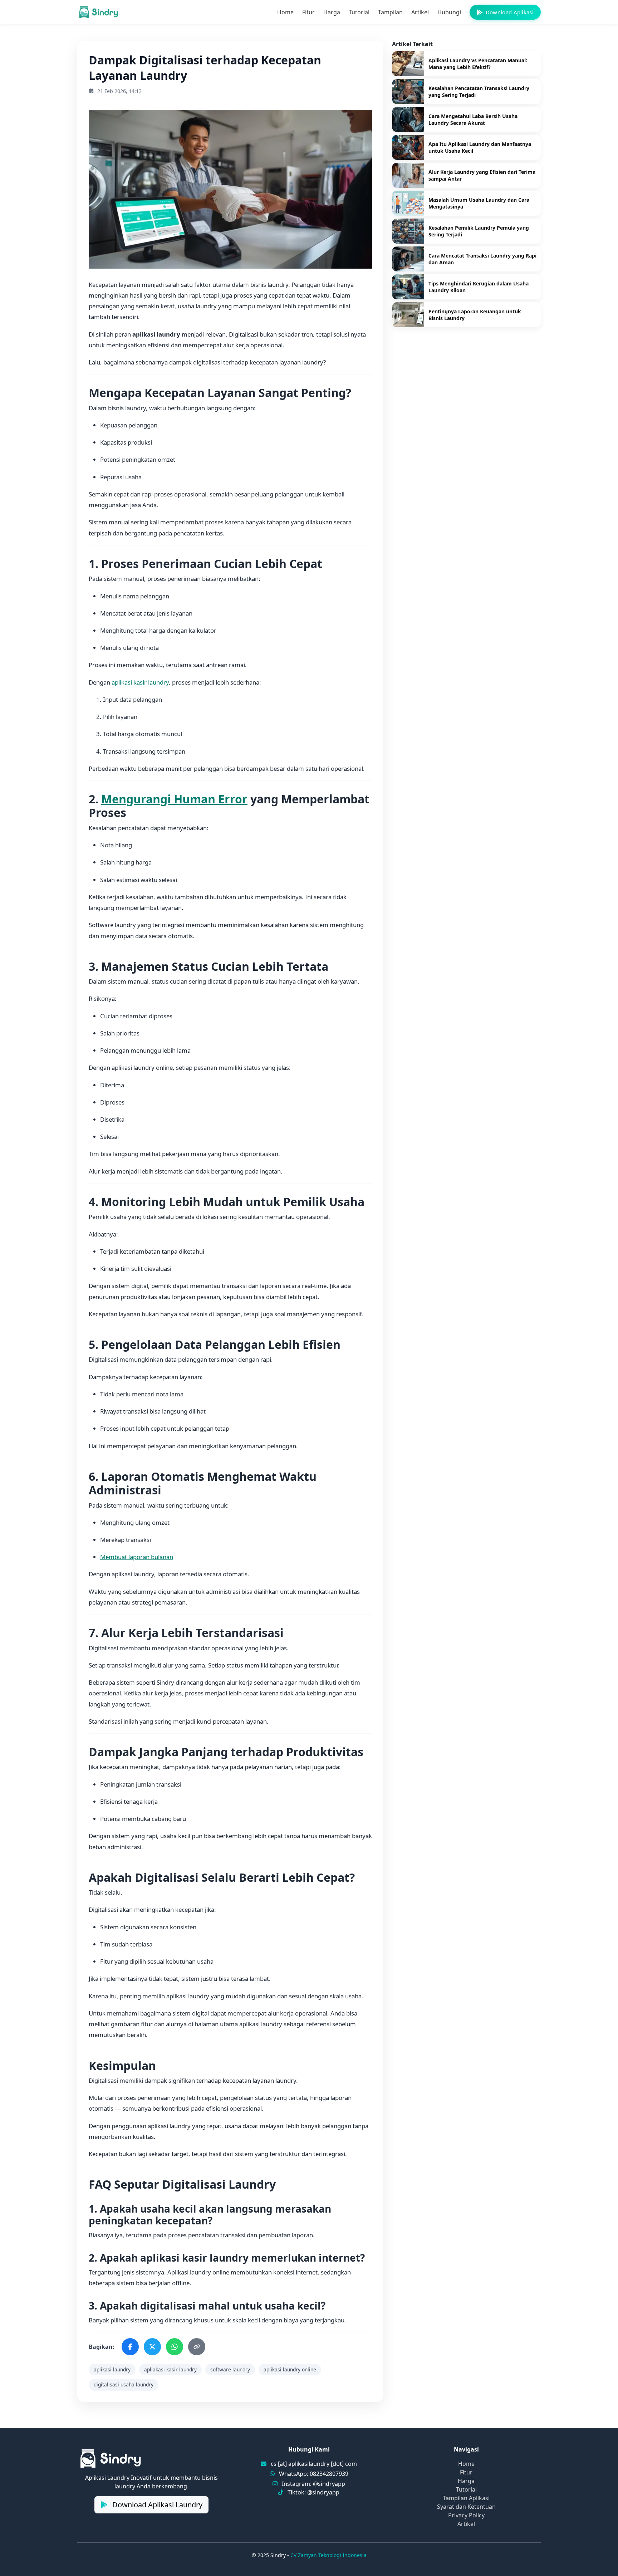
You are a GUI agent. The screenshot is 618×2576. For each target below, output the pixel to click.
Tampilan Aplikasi (466, 2498)
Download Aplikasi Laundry (156, 2505)
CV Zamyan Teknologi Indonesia (328, 2555)
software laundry (230, 2369)
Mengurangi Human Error (174, 799)
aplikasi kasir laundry (139, 682)
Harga (332, 12)
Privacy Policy (466, 2515)
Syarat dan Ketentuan (466, 2507)
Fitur (308, 12)
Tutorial (359, 12)
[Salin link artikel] (197, 2347)
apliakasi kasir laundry (170, 2369)
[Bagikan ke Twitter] (152, 2347)
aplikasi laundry (112, 2369)
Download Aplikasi (510, 12)
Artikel (420, 12)
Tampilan (390, 12)
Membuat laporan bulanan (137, 1557)
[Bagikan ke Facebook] (130, 2347)
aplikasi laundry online (290, 2369)
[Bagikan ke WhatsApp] (175, 2347)
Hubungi (449, 12)
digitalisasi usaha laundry (124, 2384)
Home (285, 12)
